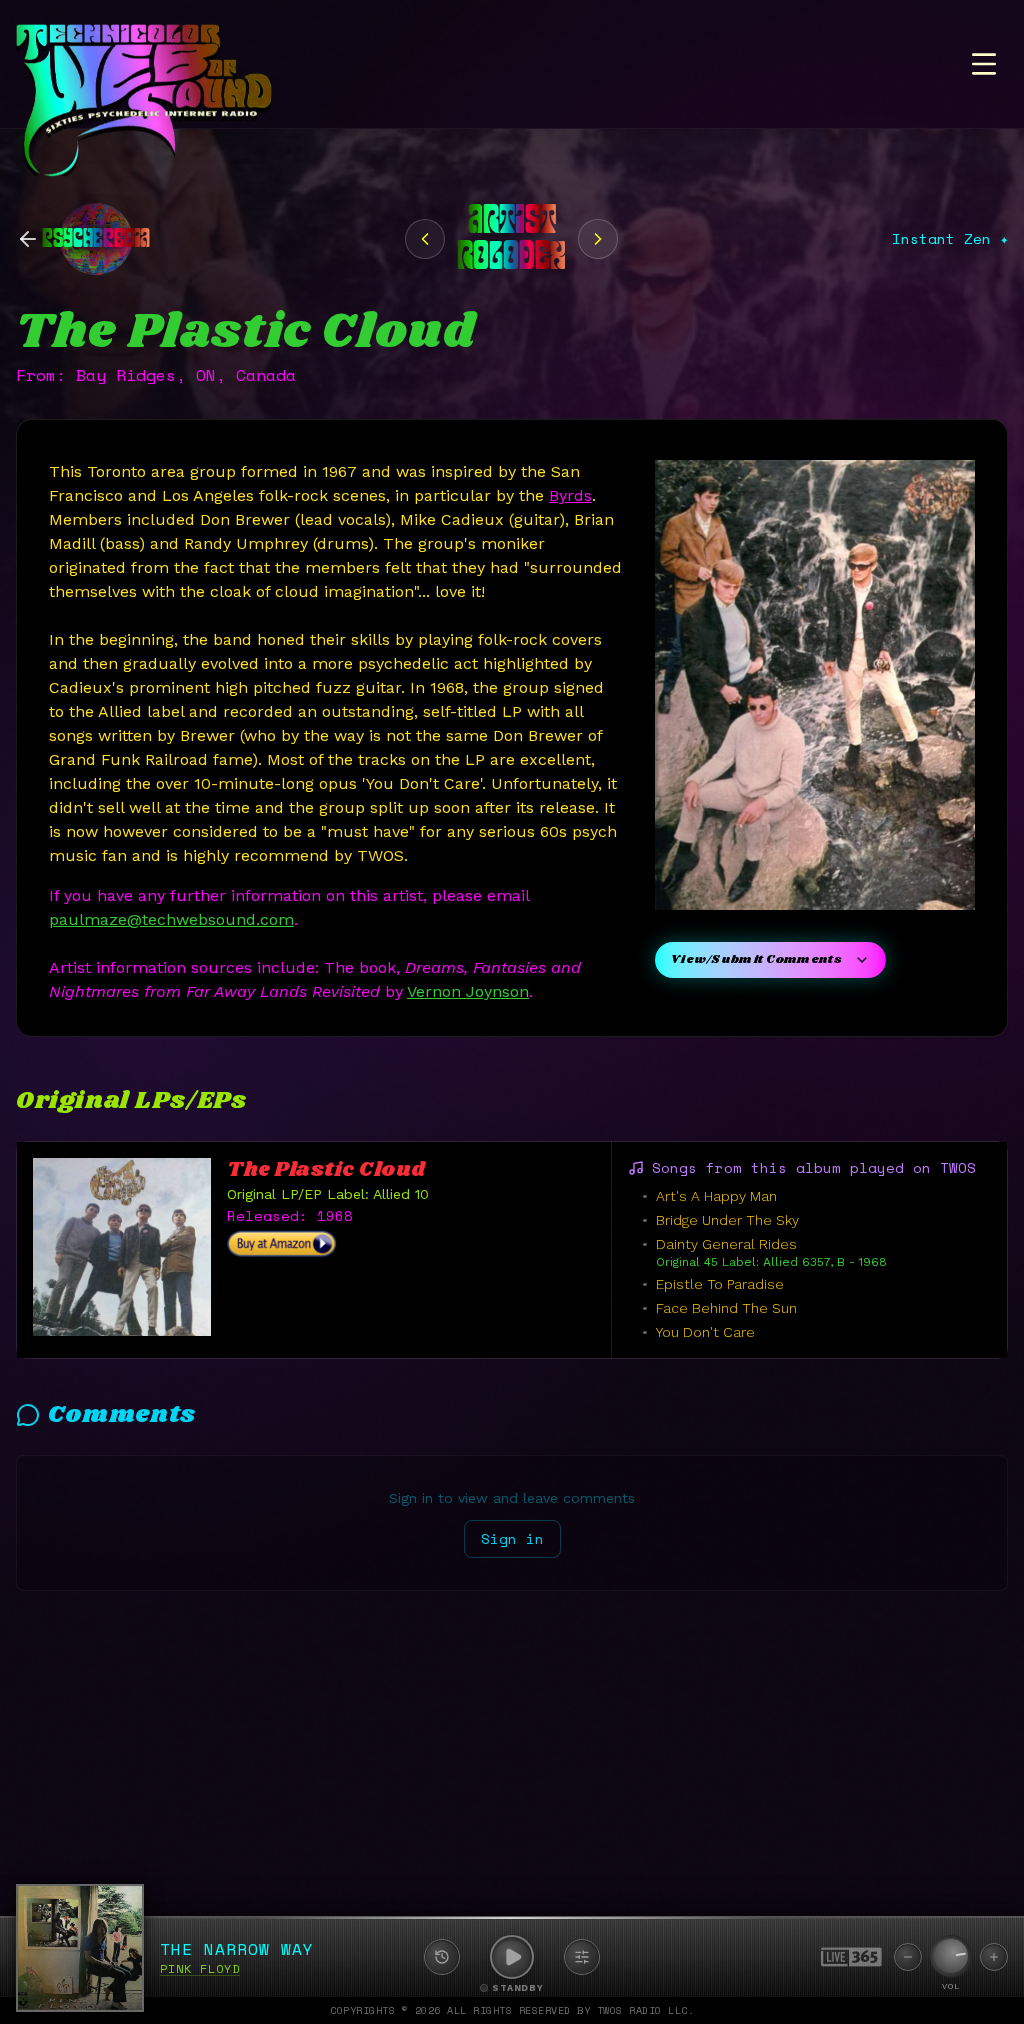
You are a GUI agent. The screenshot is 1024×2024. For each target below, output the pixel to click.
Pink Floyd (200, 1968)
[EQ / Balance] (582, 1957)
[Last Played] (442, 1957)
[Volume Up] (994, 1957)
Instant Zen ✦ (950, 239)
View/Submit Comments (756, 959)
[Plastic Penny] (598, 239)
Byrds (570, 495)
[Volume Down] (908, 1957)
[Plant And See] (425, 239)
